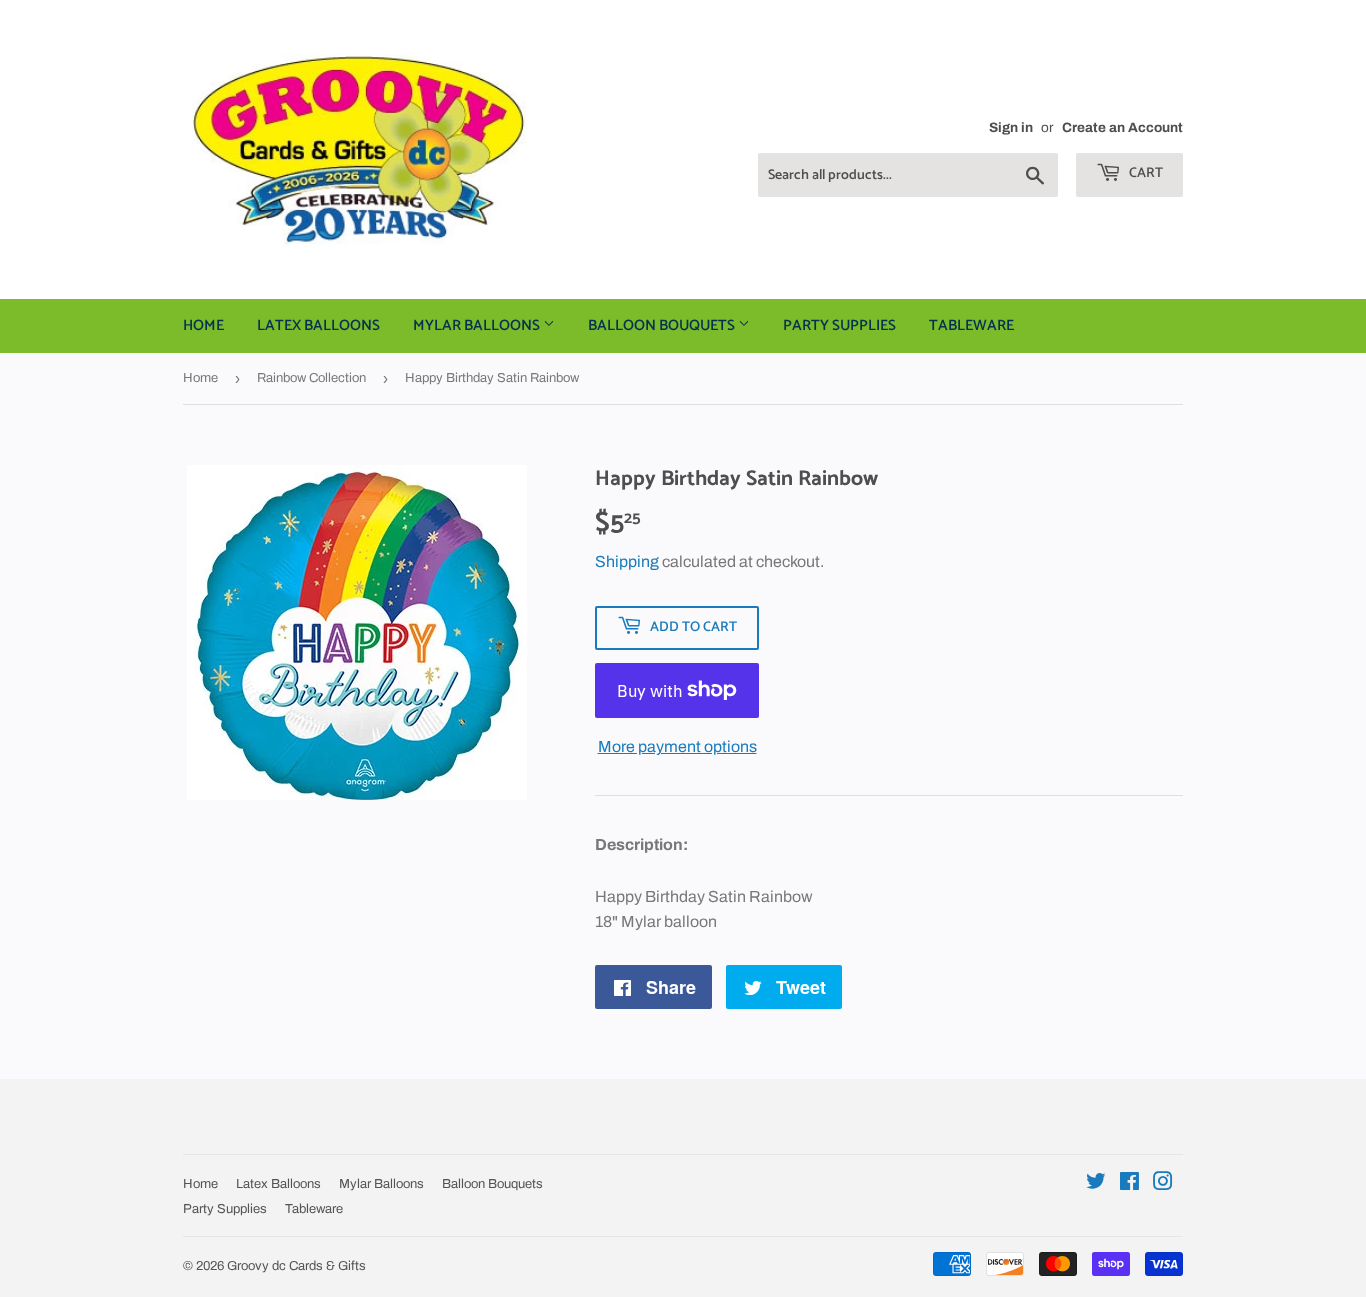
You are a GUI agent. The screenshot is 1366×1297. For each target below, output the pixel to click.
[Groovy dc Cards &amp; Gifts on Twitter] (1096, 1183)
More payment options (677, 746)
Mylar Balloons (478, 325)
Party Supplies (839, 325)
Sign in (1011, 127)
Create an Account (1122, 127)
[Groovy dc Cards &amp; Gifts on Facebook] (1129, 1183)
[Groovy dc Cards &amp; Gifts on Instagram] (1163, 1183)
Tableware (971, 325)
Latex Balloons (318, 325)
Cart (1144, 173)
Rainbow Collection (311, 378)
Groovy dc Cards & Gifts (296, 1266)
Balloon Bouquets (663, 325)
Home (203, 325)
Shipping (627, 561)
